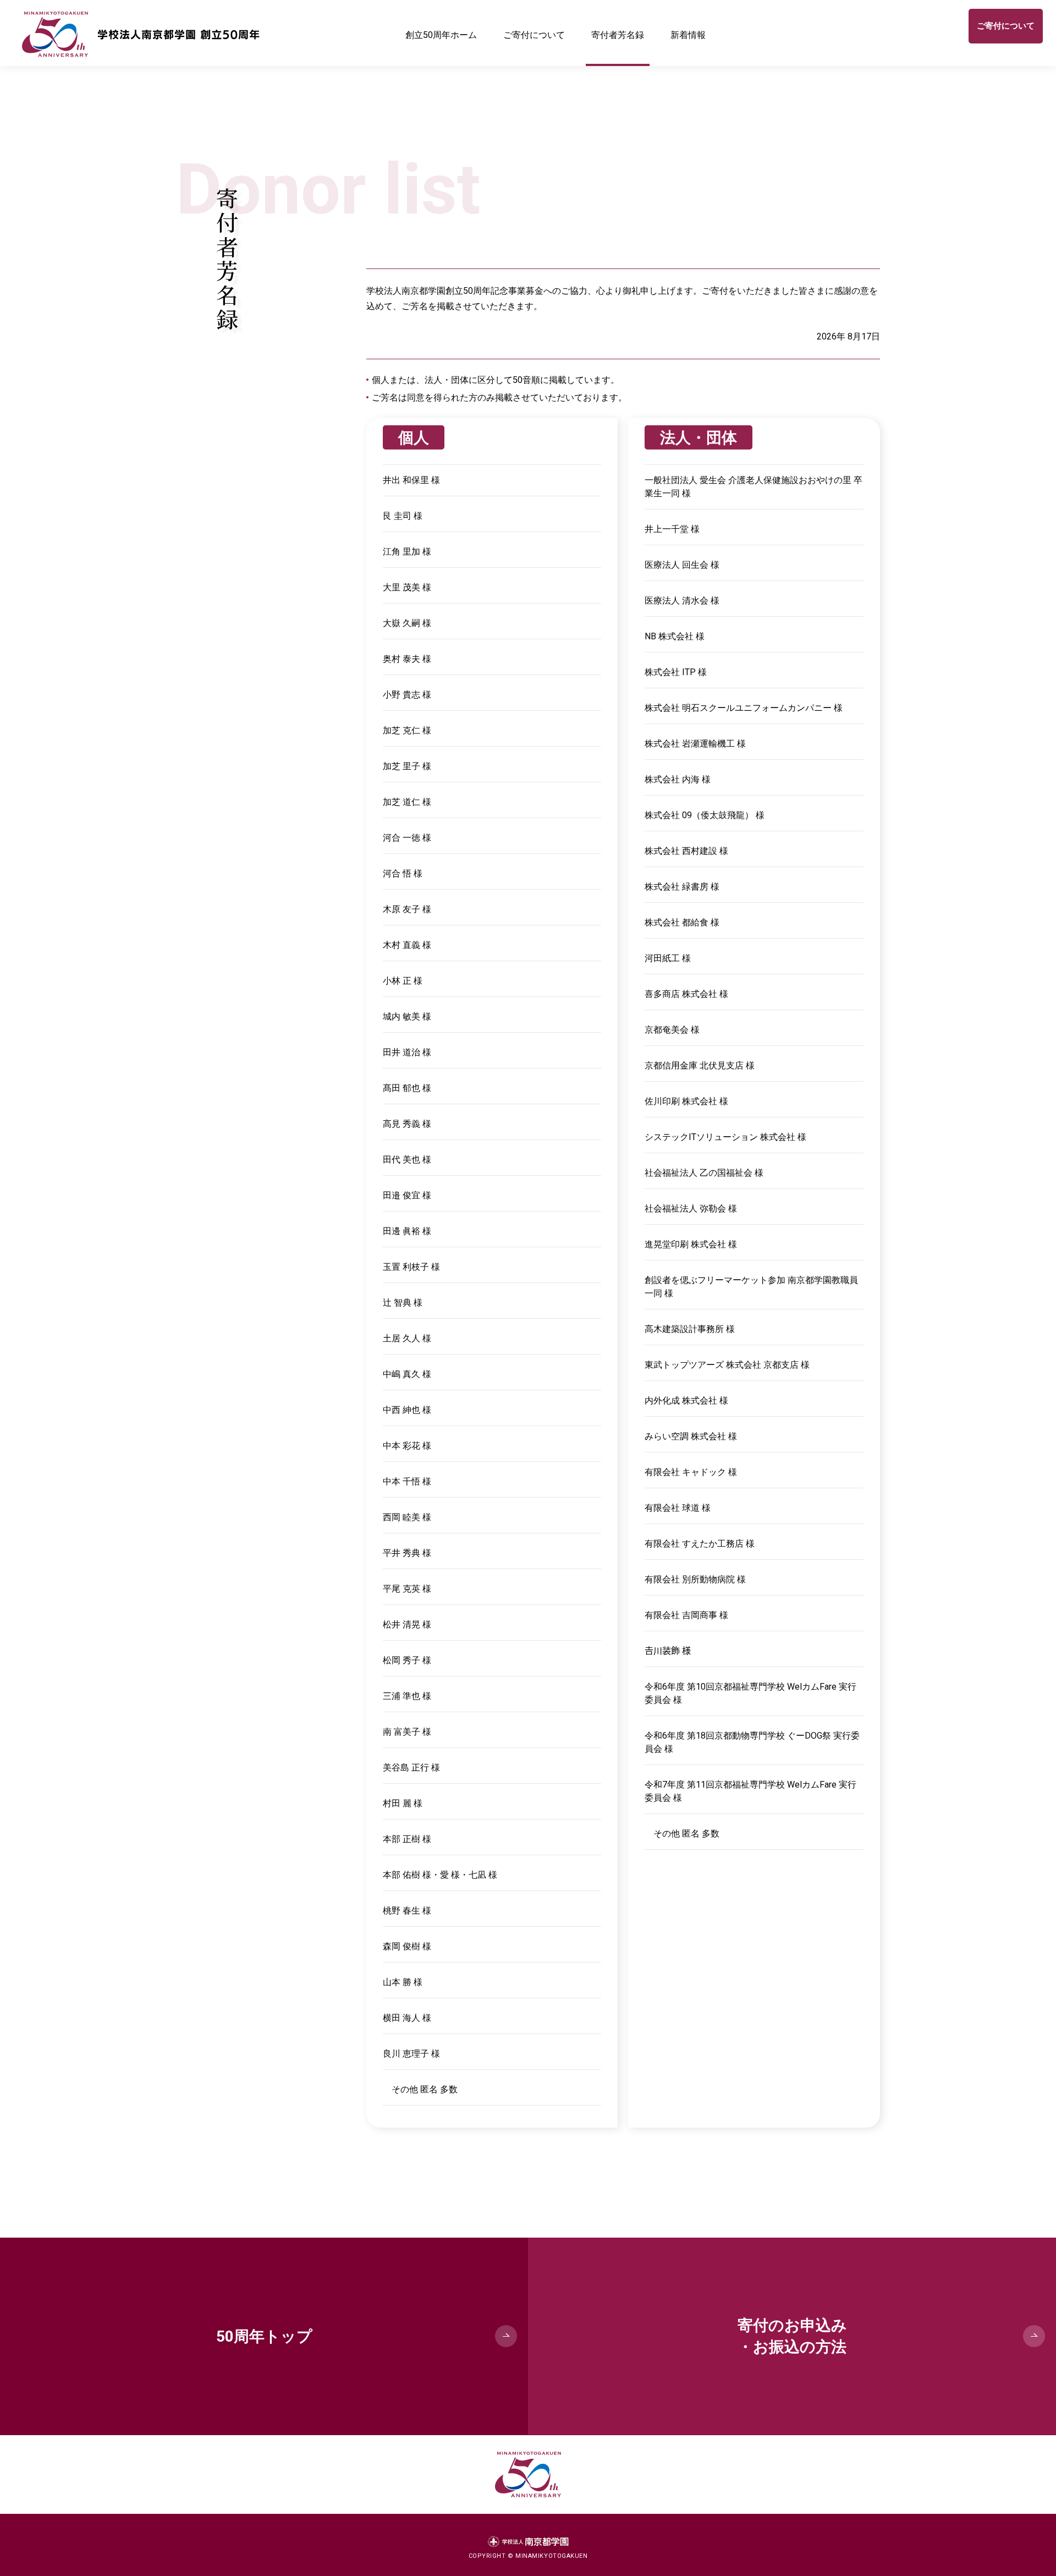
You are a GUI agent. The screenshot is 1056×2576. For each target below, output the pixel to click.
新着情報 (688, 35)
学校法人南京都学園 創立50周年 (141, 36)
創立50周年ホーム (441, 35)
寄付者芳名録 (618, 35)
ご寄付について (534, 35)
